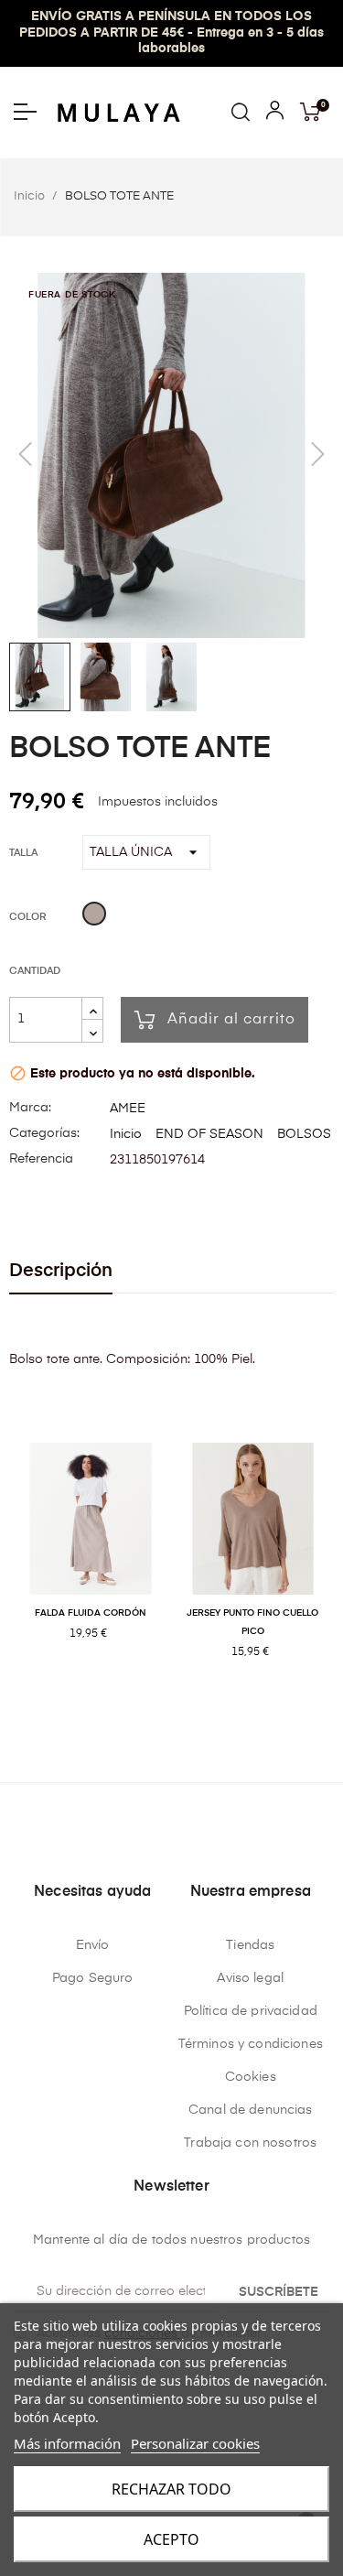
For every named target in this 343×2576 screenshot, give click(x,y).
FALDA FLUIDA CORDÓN (91, 1613)
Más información (67, 2443)
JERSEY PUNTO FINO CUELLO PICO (252, 1622)
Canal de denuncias (251, 2110)
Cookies (251, 2077)
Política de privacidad (251, 2011)
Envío (93, 1945)
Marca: (30, 1108)
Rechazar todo (171, 2489)
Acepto (171, 2539)
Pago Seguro (93, 1978)
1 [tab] (172, 1712)
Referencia (41, 1159)
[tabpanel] (91, 1561)
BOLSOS (304, 1134)
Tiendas (250, 1945)
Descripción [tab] (61, 1271)
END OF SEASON (209, 1134)
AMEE (128, 1109)
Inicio (126, 1134)
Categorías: (44, 1133)
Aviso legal (250, 1978)
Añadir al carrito (231, 1020)
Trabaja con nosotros (250, 2143)
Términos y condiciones (251, 2044)
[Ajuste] (275, 114)
